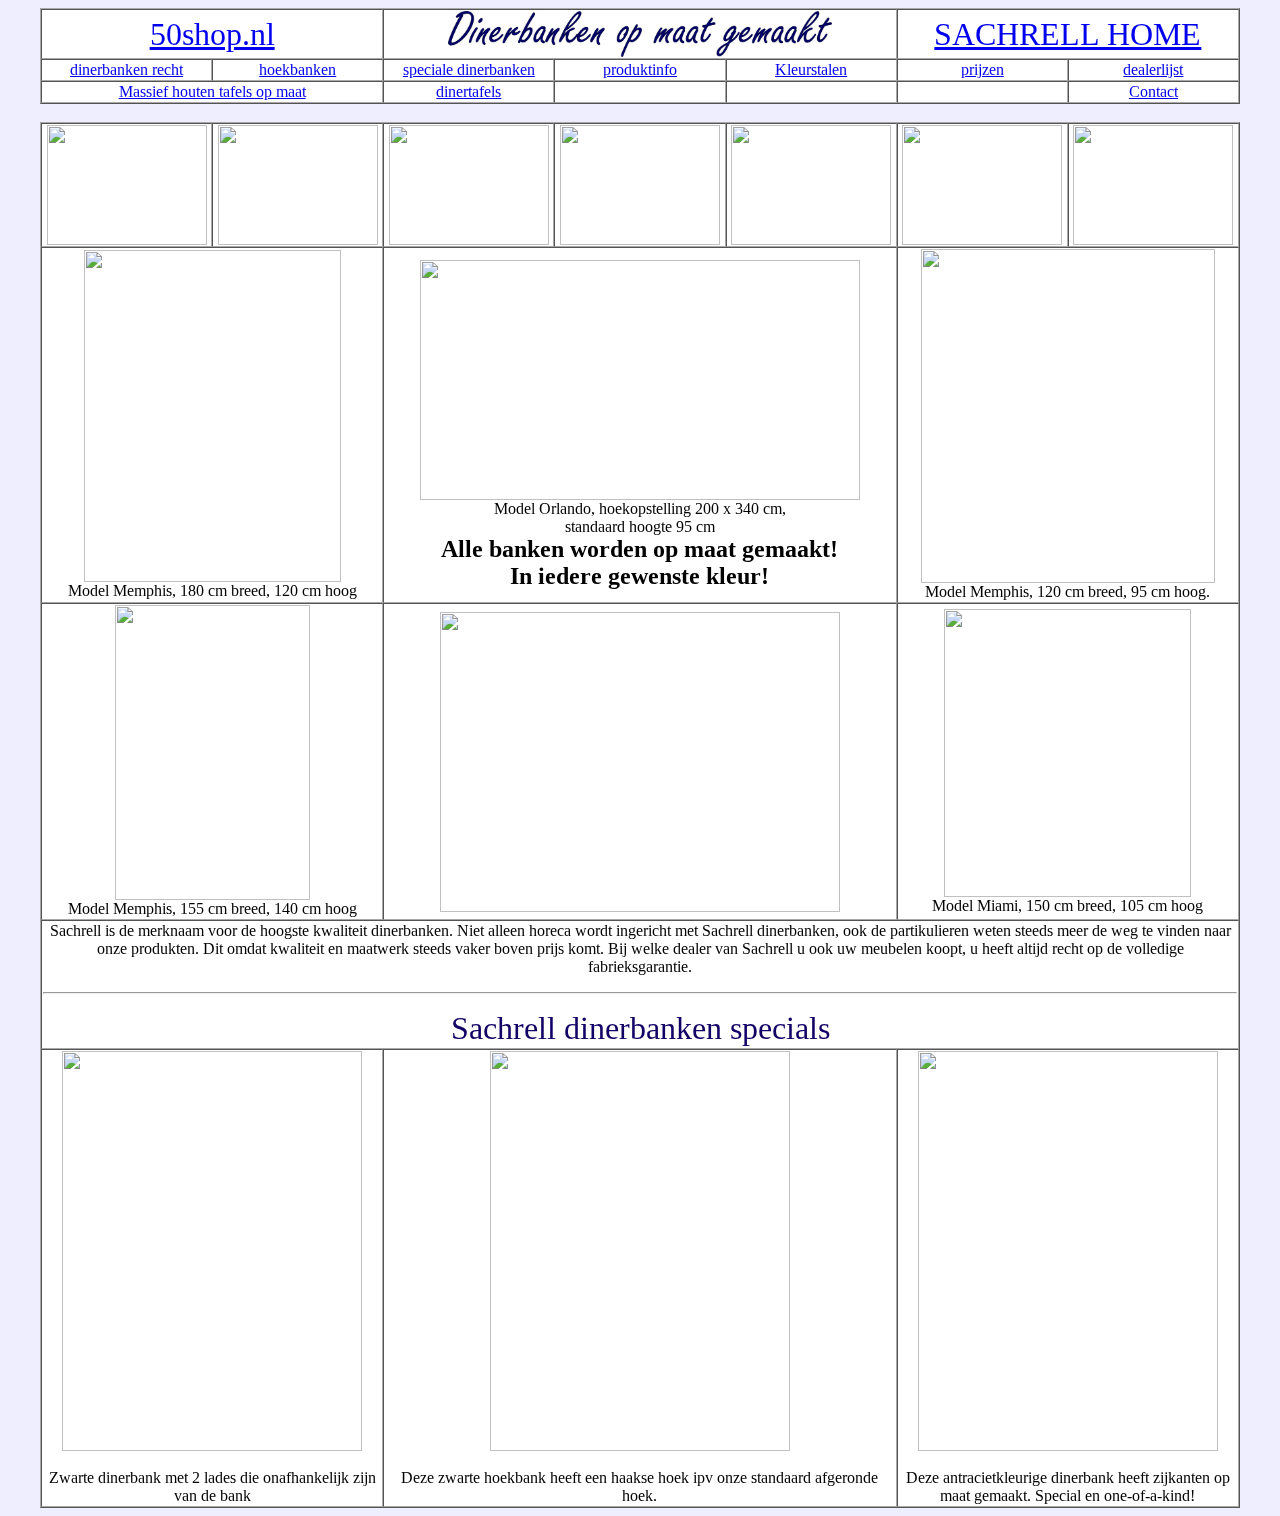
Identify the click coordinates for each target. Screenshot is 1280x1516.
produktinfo (640, 69)
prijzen (982, 69)
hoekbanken (297, 69)
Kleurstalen (811, 69)
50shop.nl (212, 34)
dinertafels (468, 91)
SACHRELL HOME (1067, 34)
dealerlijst (1153, 69)
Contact (1153, 91)
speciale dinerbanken (469, 69)
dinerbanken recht (126, 69)
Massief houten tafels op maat (212, 91)
